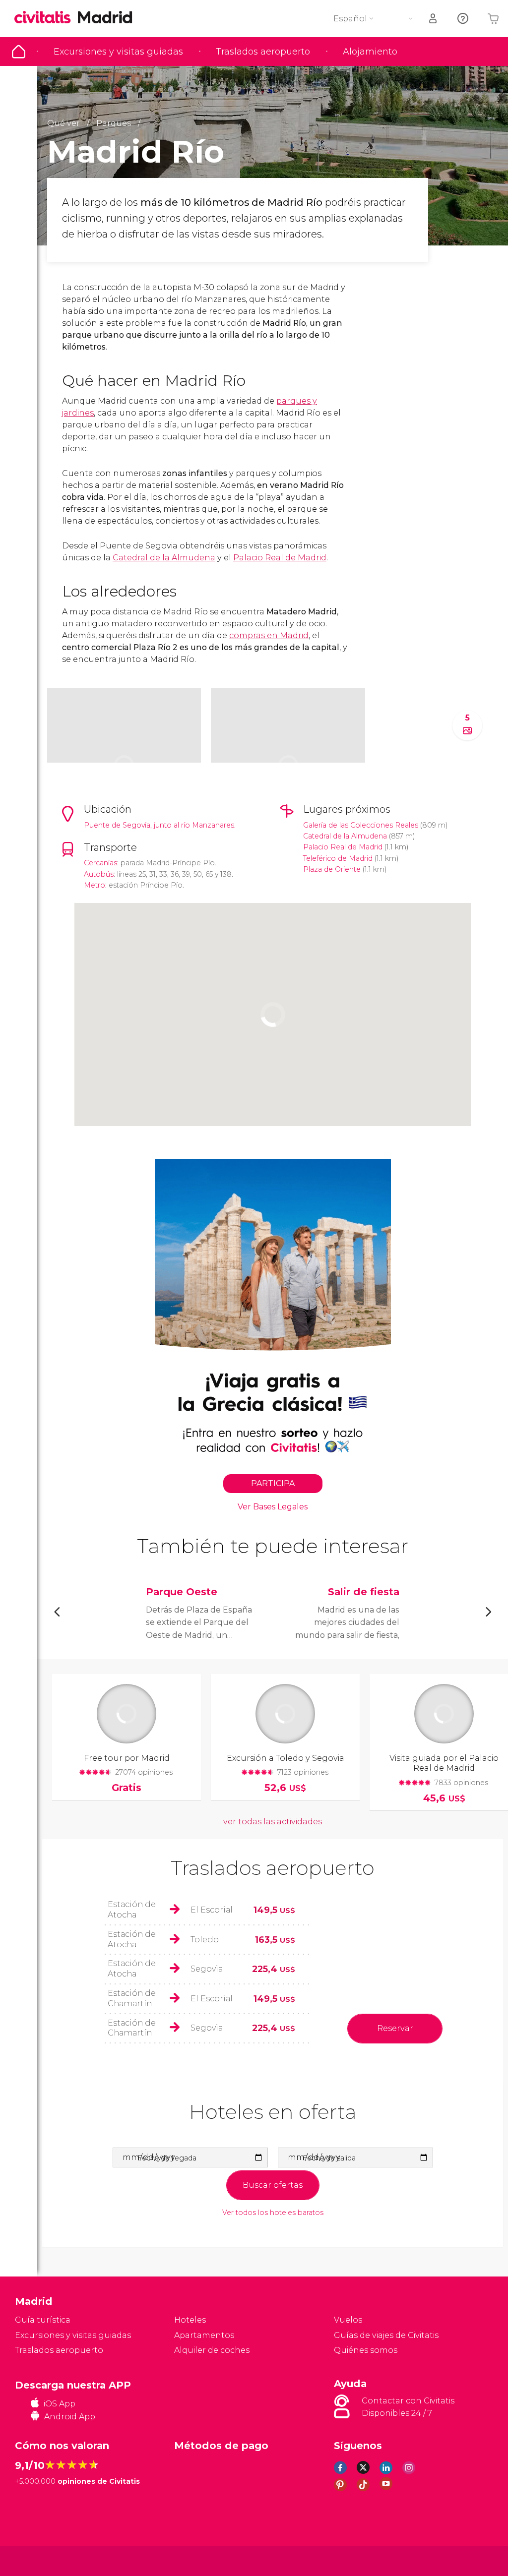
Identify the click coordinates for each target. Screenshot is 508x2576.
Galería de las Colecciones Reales (361, 825)
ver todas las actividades (273, 1822)
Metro (95, 885)
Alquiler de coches (212, 2350)
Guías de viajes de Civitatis (386, 2335)
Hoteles (190, 2320)
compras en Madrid (269, 635)
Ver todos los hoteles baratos (273, 2213)
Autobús (99, 874)
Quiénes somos (366, 2350)
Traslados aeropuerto (263, 52)
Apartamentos (204, 2335)
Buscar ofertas (273, 2185)
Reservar (395, 2028)
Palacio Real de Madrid (280, 558)
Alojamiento (370, 52)
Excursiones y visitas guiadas (118, 52)
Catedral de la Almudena (164, 558)
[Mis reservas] (434, 19)
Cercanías (100, 863)
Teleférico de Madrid (338, 858)
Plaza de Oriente (332, 869)
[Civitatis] (35, 2560)
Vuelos (348, 2320)
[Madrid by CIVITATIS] (46, 18)
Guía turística (19, 52)
